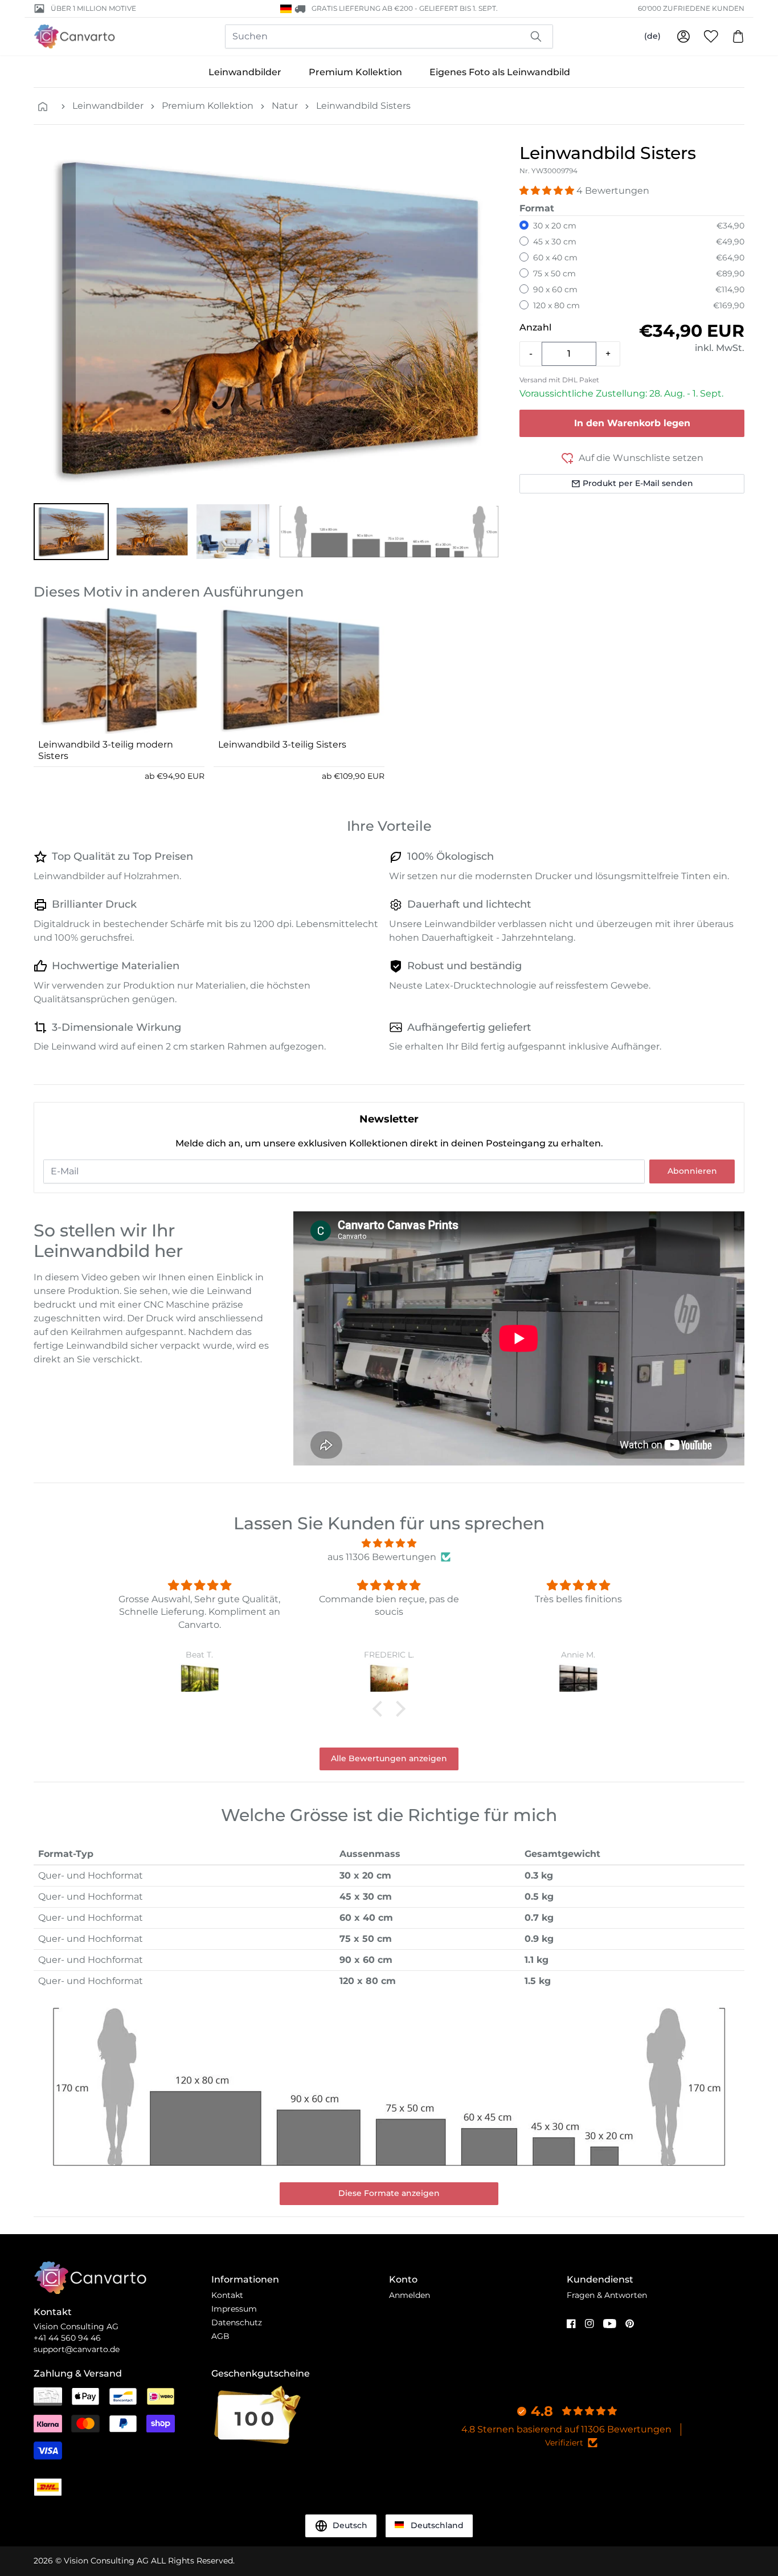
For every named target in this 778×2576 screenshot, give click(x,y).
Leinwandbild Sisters (363, 106)
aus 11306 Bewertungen (382, 1557)
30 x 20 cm (555, 226)
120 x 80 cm (556, 305)
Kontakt (227, 2295)
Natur (285, 106)
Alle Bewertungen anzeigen (389, 1758)
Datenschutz (237, 2322)
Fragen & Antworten (607, 2295)
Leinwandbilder (245, 72)
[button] (71, 532)
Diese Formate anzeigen (389, 2193)
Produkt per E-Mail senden (638, 483)
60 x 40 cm (555, 258)
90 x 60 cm (555, 289)
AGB (220, 2336)
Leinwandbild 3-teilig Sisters (282, 744)
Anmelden (410, 2295)
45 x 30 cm (555, 242)
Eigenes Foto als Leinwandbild (500, 72)
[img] (389, 1543)
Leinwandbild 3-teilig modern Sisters (106, 750)
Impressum (234, 2309)
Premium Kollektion (355, 72)
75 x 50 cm (554, 273)
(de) (652, 36)
